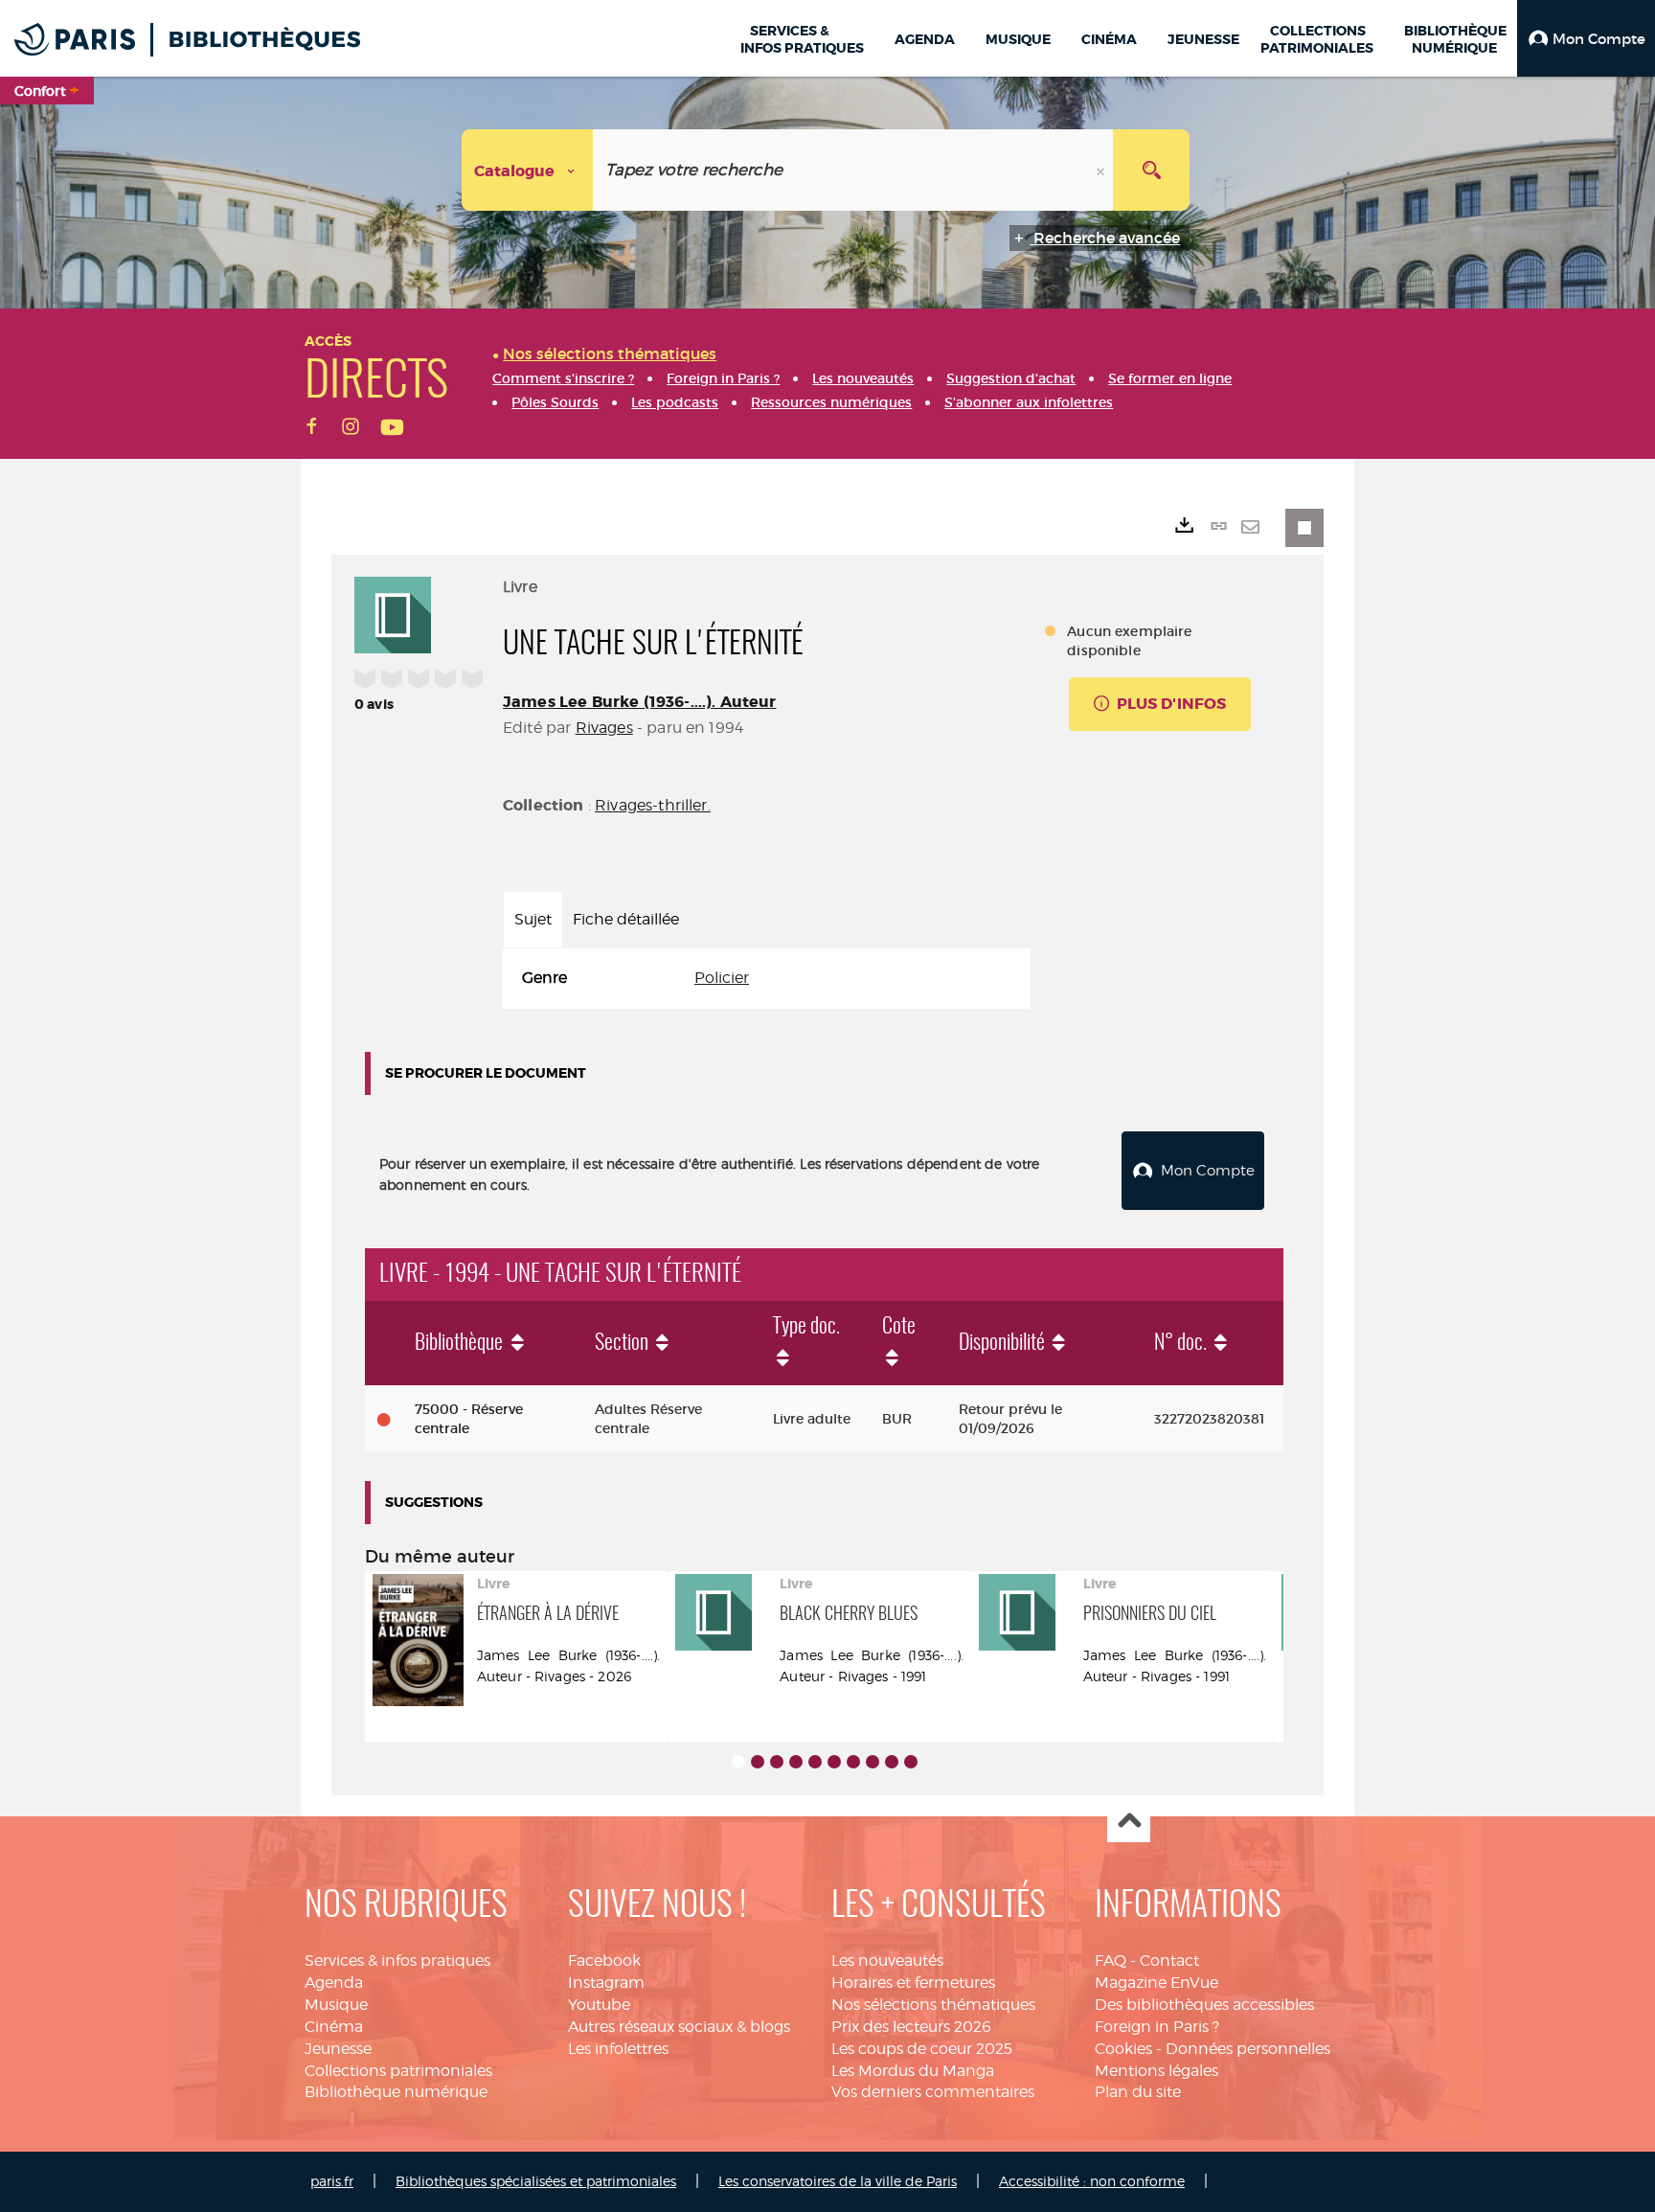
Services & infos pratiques (397, 1961)
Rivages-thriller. (653, 805)
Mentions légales (1156, 2071)
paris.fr (332, 2181)
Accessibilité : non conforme (1092, 2181)
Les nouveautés (887, 1961)
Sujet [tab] (533, 919)
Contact (1169, 1961)
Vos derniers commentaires (933, 2092)
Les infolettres (618, 2049)
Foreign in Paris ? (1157, 2027)
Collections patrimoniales (398, 2071)
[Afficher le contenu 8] (873, 1762)
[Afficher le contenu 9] (892, 1762)
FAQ (1111, 1961)
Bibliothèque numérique (396, 2092)
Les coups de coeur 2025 (922, 2049)
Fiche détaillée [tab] (626, 919)
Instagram (606, 1983)
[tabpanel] (767, 979)
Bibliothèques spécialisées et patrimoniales (536, 2181)
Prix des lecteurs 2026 (911, 2027)
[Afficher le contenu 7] (853, 1762)
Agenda (334, 1983)
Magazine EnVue (1156, 1983)
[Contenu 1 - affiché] (738, 1762)
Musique (336, 2005)
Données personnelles (1248, 2049)
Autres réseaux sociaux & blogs (679, 2027)
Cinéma (334, 2027)
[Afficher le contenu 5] (815, 1762)
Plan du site (1138, 2092)
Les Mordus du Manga (913, 2071)
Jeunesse (338, 2049)
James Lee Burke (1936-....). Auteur (640, 702)
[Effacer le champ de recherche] (1102, 170)
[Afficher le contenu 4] (796, 1762)
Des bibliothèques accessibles (1204, 2005)
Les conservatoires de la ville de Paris (838, 2181)
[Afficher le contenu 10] (911, 1762)
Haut (1129, 1822)
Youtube (599, 2005)
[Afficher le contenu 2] (758, 1762)
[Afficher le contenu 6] (834, 1762)
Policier (722, 978)
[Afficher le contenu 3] (777, 1762)
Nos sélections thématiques (933, 2005)
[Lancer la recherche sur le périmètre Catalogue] (1151, 170)
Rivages (604, 728)
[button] (1586, 38)
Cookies (1123, 2049)
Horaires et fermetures (913, 1983)
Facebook (604, 1961)
